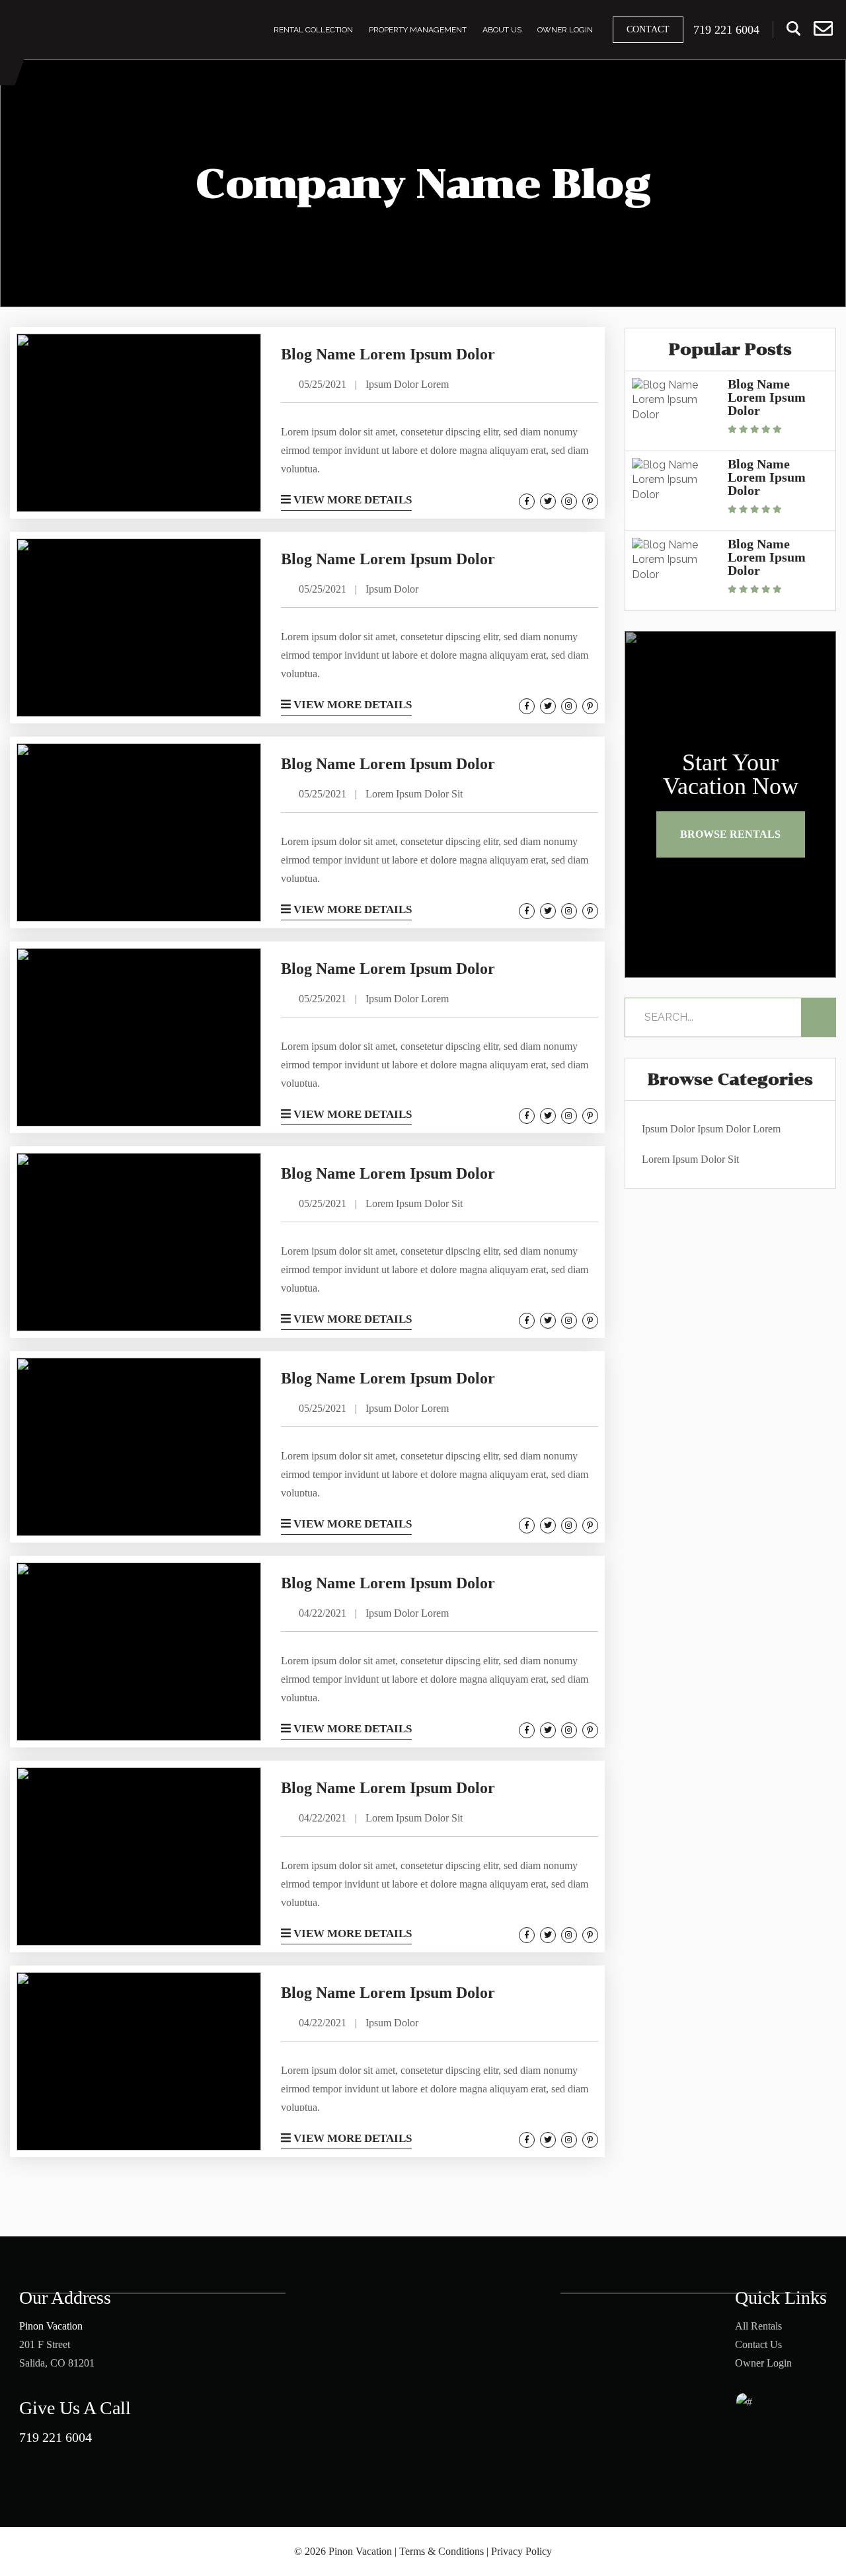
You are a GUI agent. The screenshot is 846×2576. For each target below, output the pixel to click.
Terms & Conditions (442, 2551)
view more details (351, 500)
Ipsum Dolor (668, 1129)
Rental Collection (313, 30)
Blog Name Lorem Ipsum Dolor (767, 397)
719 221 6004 (56, 2437)
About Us (502, 30)
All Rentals (758, 2326)
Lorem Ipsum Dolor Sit (690, 1159)
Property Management (418, 30)
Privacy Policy (521, 2551)
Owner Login (565, 30)
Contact (648, 29)
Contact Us (758, 2344)
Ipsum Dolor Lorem (739, 1129)
